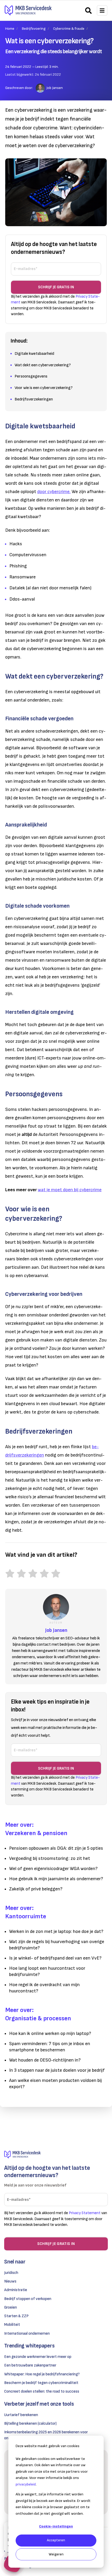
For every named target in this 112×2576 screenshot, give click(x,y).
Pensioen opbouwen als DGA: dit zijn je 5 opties (56, 1848)
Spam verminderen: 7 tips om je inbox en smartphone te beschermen (50, 2047)
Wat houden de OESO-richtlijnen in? (45, 2060)
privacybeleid (26, 2484)
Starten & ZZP (16, 2316)
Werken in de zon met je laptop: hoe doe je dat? (56, 1931)
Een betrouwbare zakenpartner (30, 2365)
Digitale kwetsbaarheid (34, 354)
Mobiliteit (12, 2325)
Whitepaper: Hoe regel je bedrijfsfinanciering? (42, 2374)
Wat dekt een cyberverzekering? (43, 365)
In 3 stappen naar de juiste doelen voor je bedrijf (57, 2070)
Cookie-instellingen (56, 2526)
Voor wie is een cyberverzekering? (44, 388)
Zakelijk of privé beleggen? (36, 1889)
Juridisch (11, 2273)
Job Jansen (55, 88)
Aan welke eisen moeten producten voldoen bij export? (55, 2084)
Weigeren (56, 2554)
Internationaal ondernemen (27, 2334)
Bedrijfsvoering (34, 29)
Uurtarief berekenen (21, 2415)
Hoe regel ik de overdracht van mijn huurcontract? (44, 1988)
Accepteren (56, 2540)
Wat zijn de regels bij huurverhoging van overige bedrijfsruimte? (57, 1945)
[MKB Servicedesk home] (56, 2155)
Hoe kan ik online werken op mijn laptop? (50, 2033)
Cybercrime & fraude (69, 29)
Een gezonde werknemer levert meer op (38, 2357)
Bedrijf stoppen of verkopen (28, 2299)
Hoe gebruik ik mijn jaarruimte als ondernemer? (56, 1879)
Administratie (16, 2290)
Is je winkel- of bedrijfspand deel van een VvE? (55, 1958)
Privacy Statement (85, 2213)
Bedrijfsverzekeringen (34, 399)
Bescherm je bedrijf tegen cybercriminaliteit (41, 2383)
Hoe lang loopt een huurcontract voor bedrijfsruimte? (47, 1971)
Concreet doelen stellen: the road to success (42, 2391)
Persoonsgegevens (31, 376)
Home (10, 29)
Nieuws (10, 2281)
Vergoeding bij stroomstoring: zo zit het (50, 1858)
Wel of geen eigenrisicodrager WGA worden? (53, 1869)
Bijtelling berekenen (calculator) (30, 2424)
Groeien (11, 2307)
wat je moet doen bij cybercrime (70, 1190)
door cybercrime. (54, 492)
